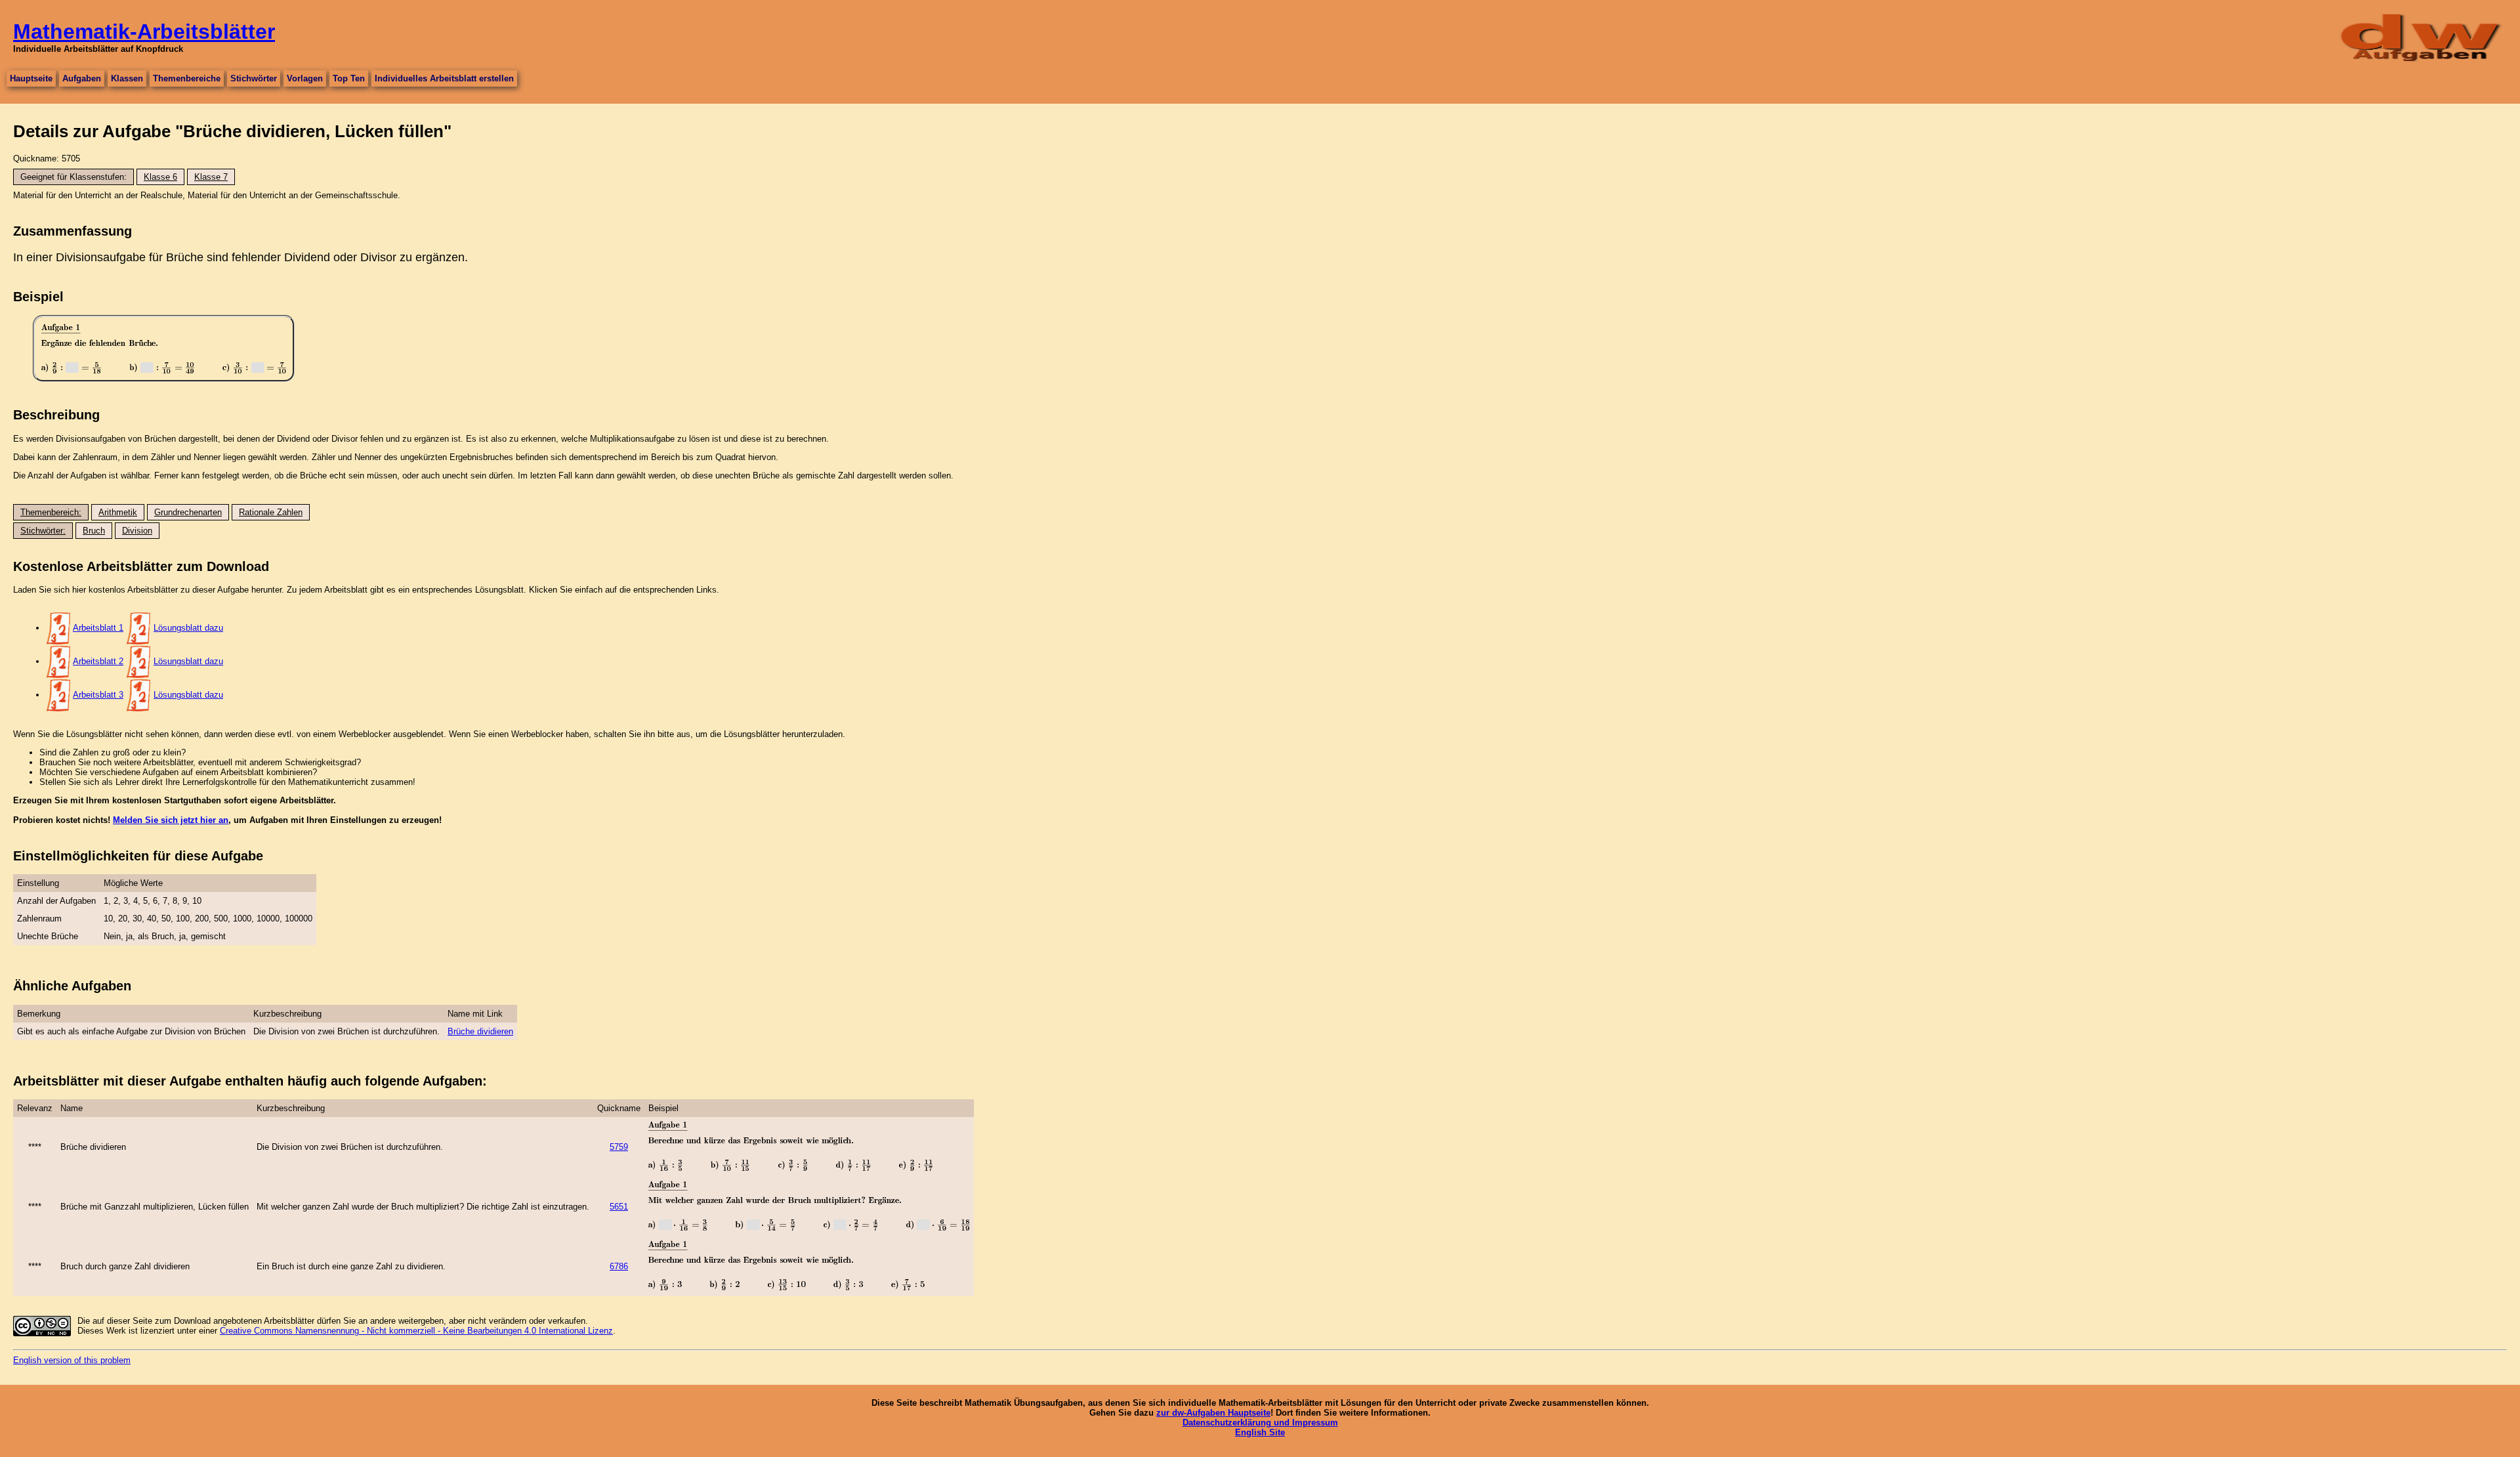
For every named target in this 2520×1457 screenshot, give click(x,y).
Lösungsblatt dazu (188, 628)
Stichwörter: (43, 531)
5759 (619, 1147)
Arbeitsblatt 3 (98, 695)
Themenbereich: (51, 512)
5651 (619, 1207)
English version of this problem (72, 1360)
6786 (619, 1266)
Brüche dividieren (480, 1031)
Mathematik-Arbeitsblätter (144, 32)
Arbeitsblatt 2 (98, 661)
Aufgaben (82, 78)
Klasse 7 (211, 177)
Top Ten (349, 78)
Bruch (94, 531)
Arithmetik (118, 512)
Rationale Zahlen (271, 512)
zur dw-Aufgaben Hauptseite (1213, 1413)
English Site (1260, 1432)
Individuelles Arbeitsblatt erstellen (444, 78)
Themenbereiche (187, 78)
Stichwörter (254, 78)
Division (137, 531)
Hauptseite (31, 78)
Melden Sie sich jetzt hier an (171, 820)
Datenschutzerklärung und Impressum (1260, 1423)
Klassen (127, 78)
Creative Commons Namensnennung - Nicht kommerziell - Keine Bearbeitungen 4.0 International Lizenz (416, 1331)
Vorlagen (305, 78)
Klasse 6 (160, 177)
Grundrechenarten (188, 512)
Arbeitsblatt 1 (98, 628)
